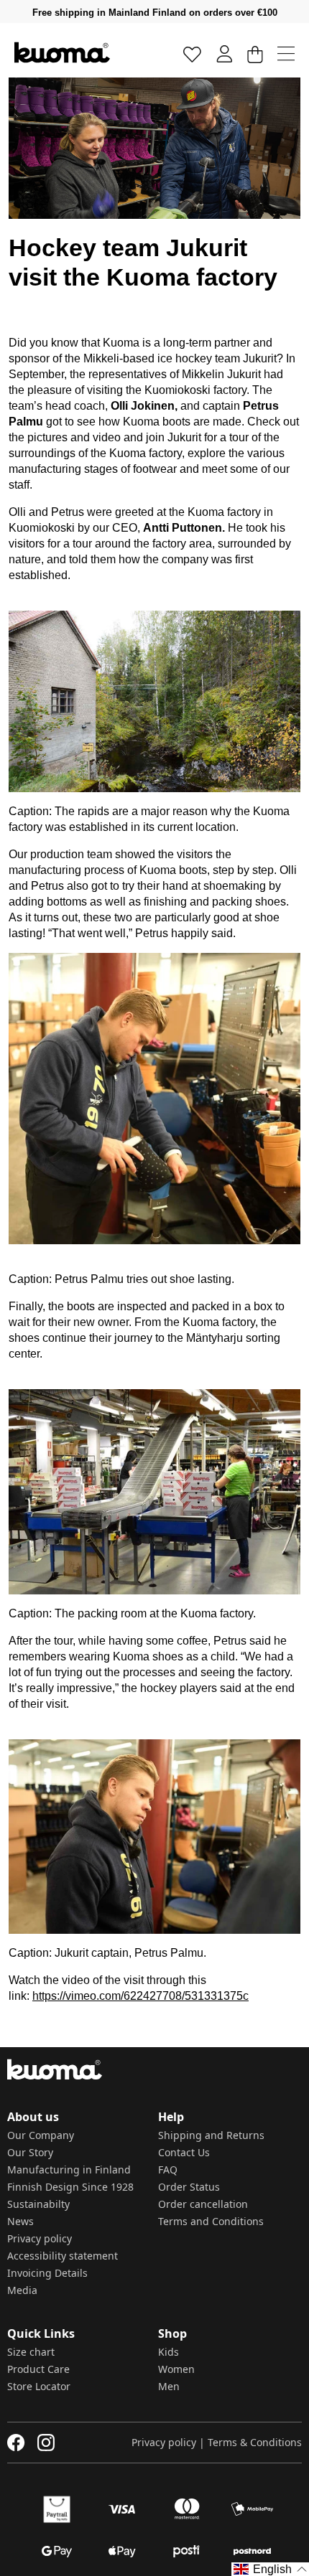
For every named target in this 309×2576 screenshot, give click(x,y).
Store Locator (39, 2386)
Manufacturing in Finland (69, 2170)
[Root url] (62, 52)
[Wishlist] (193, 53)
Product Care (38, 2369)
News (20, 2221)
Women (176, 2369)
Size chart (31, 2352)
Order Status (189, 2187)
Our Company (41, 2135)
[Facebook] (16, 2443)
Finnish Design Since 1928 (70, 2187)
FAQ (168, 2170)
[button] (270, 2569)
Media (22, 2290)
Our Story (30, 2152)
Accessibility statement (63, 2256)
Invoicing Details (47, 2273)
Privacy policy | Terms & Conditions (217, 2442)
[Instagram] (46, 2443)
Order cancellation (203, 2204)
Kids (169, 2352)
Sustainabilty (38, 2204)
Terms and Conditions (211, 2221)
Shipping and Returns (211, 2135)
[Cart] (255, 53)
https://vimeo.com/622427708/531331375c (140, 1996)
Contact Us (184, 2152)
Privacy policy (40, 2238)
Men (169, 2386)
